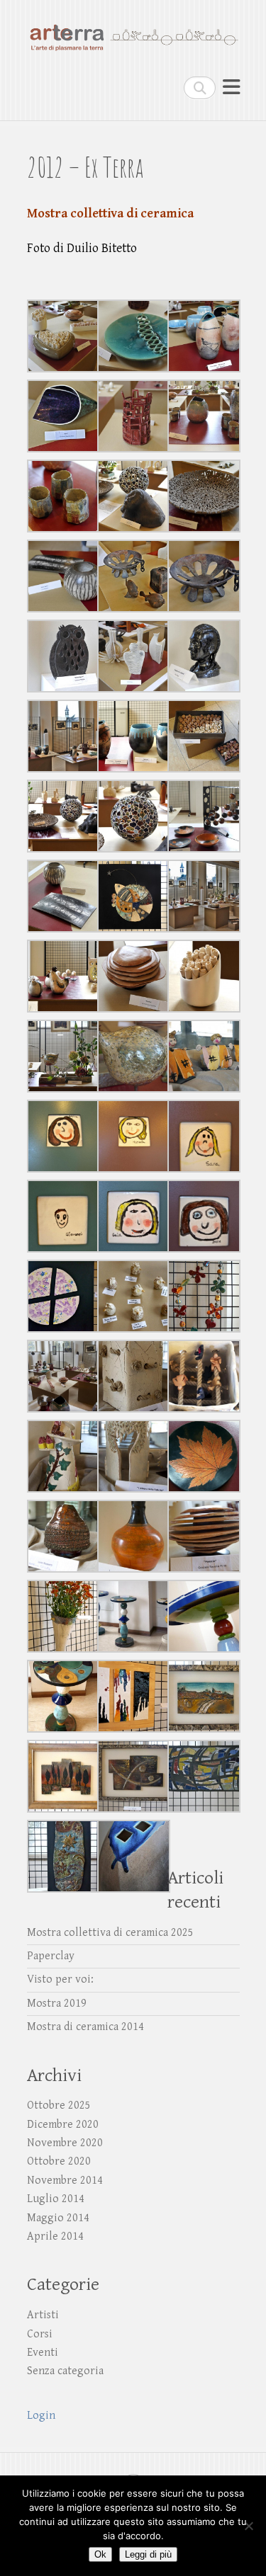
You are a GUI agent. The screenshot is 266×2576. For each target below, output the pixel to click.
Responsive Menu (231, 87)
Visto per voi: (60, 1979)
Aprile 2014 (55, 2236)
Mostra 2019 (57, 2004)
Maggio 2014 (58, 2218)
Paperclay (51, 1956)
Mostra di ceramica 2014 (85, 2027)
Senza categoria (65, 2371)
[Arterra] (133, 31)
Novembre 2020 (65, 2143)
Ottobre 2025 (59, 2105)
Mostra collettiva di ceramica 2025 (110, 1933)
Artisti (43, 2315)
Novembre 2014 (65, 2181)
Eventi (43, 2353)
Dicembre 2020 (63, 2125)
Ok (100, 2554)
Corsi (40, 2334)
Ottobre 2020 (59, 2161)
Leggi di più (148, 2554)
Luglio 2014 (56, 2199)
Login (41, 2416)
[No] (248, 2526)
